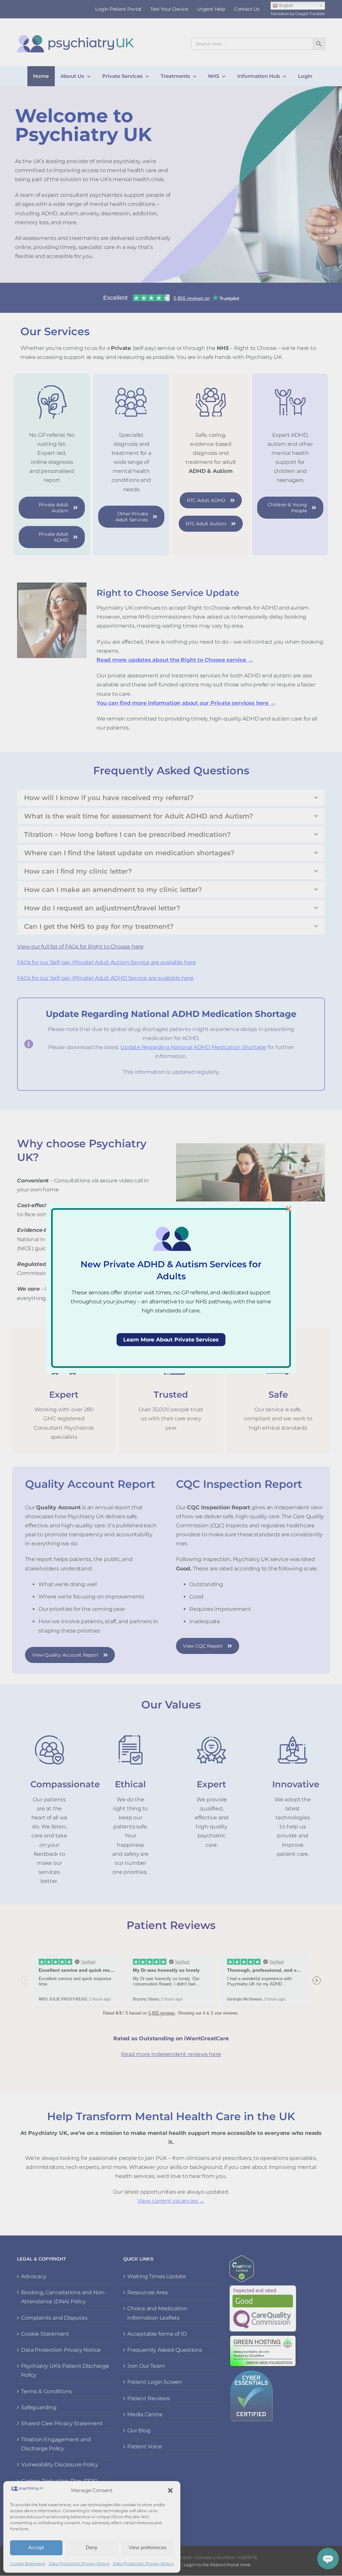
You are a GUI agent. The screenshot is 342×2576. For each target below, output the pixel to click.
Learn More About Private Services (171, 1340)
